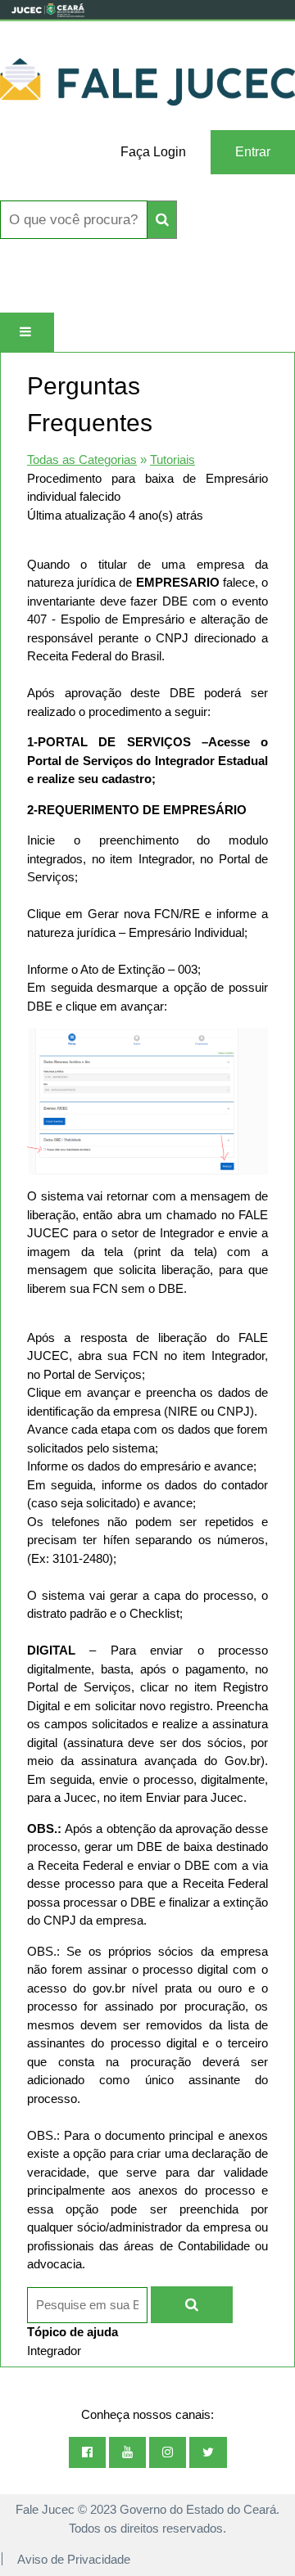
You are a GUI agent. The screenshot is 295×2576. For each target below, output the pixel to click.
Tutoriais (172, 459)
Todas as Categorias (82, 459)
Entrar (253, 152)
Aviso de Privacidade (74, 2559)
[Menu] (27, 332)
